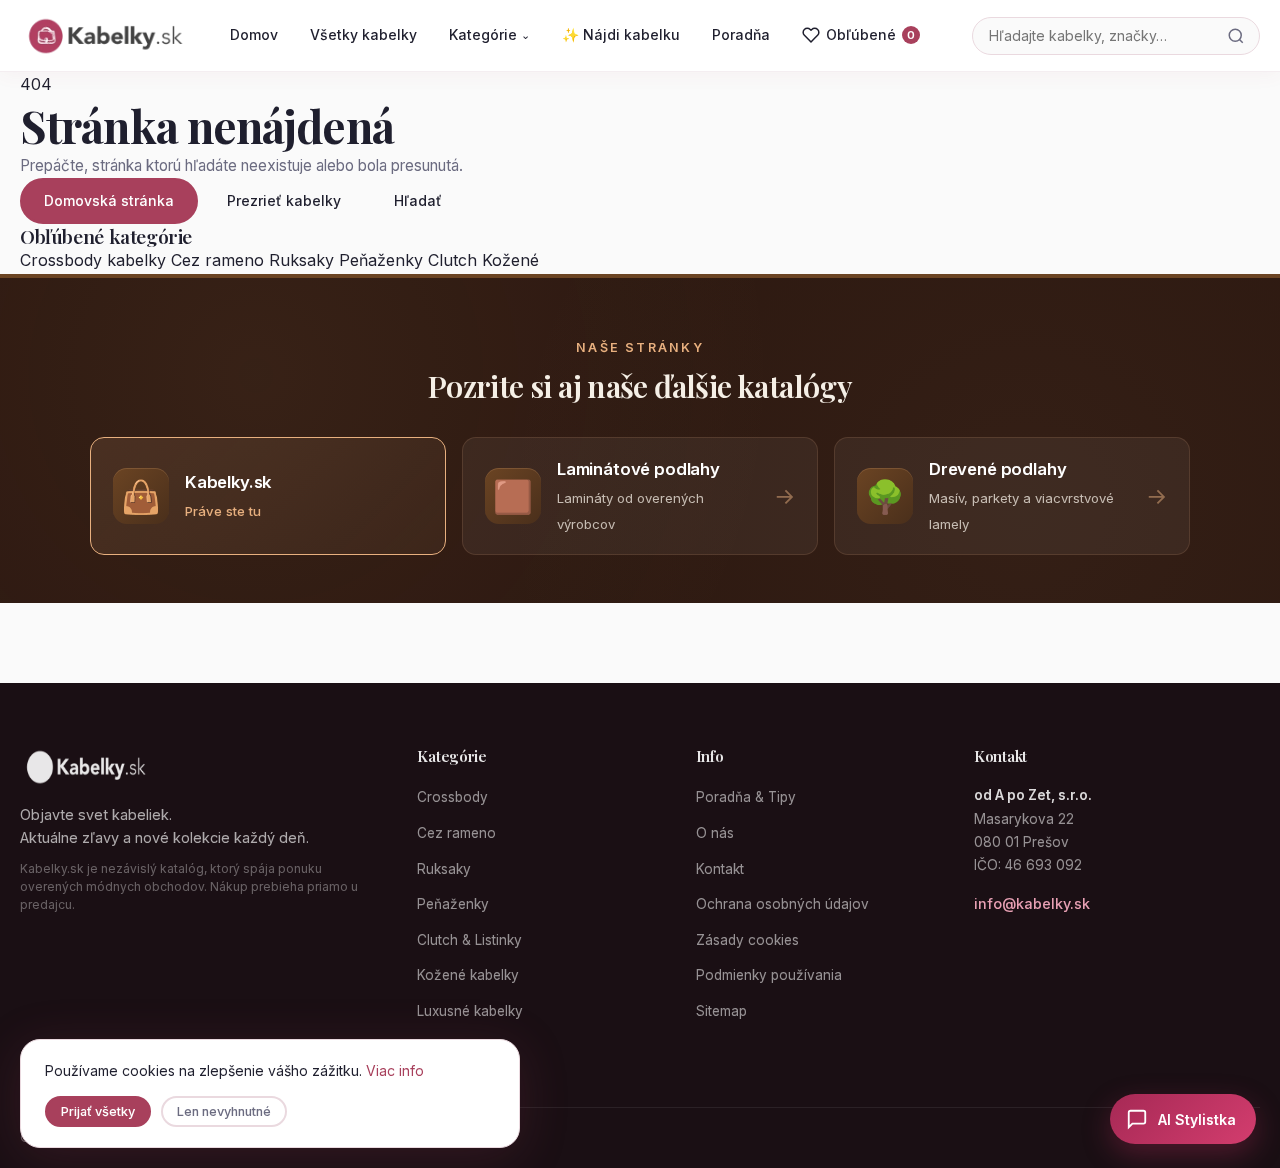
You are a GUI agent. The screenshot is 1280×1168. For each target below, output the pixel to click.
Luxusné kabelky (470, 1011)
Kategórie (489, 34)
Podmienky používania (769, 975)
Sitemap (721, 1011)
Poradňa (741, 34)
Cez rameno (217, 260)
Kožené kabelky (468, 975)
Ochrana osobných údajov (782, 904)
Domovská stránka (109, 200)
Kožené (510, 260)
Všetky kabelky (363, 34)
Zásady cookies (747, 940)
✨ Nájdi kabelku (621, 34)
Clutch (452, 260)
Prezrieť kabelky (284, 200)
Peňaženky (381, 260)
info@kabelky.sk (1032, 903)
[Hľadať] (1236, 36)
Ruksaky (301, 260)
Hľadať (418, 200)
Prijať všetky (98, 1111)
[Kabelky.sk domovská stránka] (104, 36)
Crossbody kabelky (93, 260)
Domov (254, 34)
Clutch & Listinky (469, 940)
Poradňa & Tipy (746, 797)
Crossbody (452, 797)
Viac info (395, 1070)
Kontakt (720, 869)
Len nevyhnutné (224, 1111)
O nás (715, 833)
